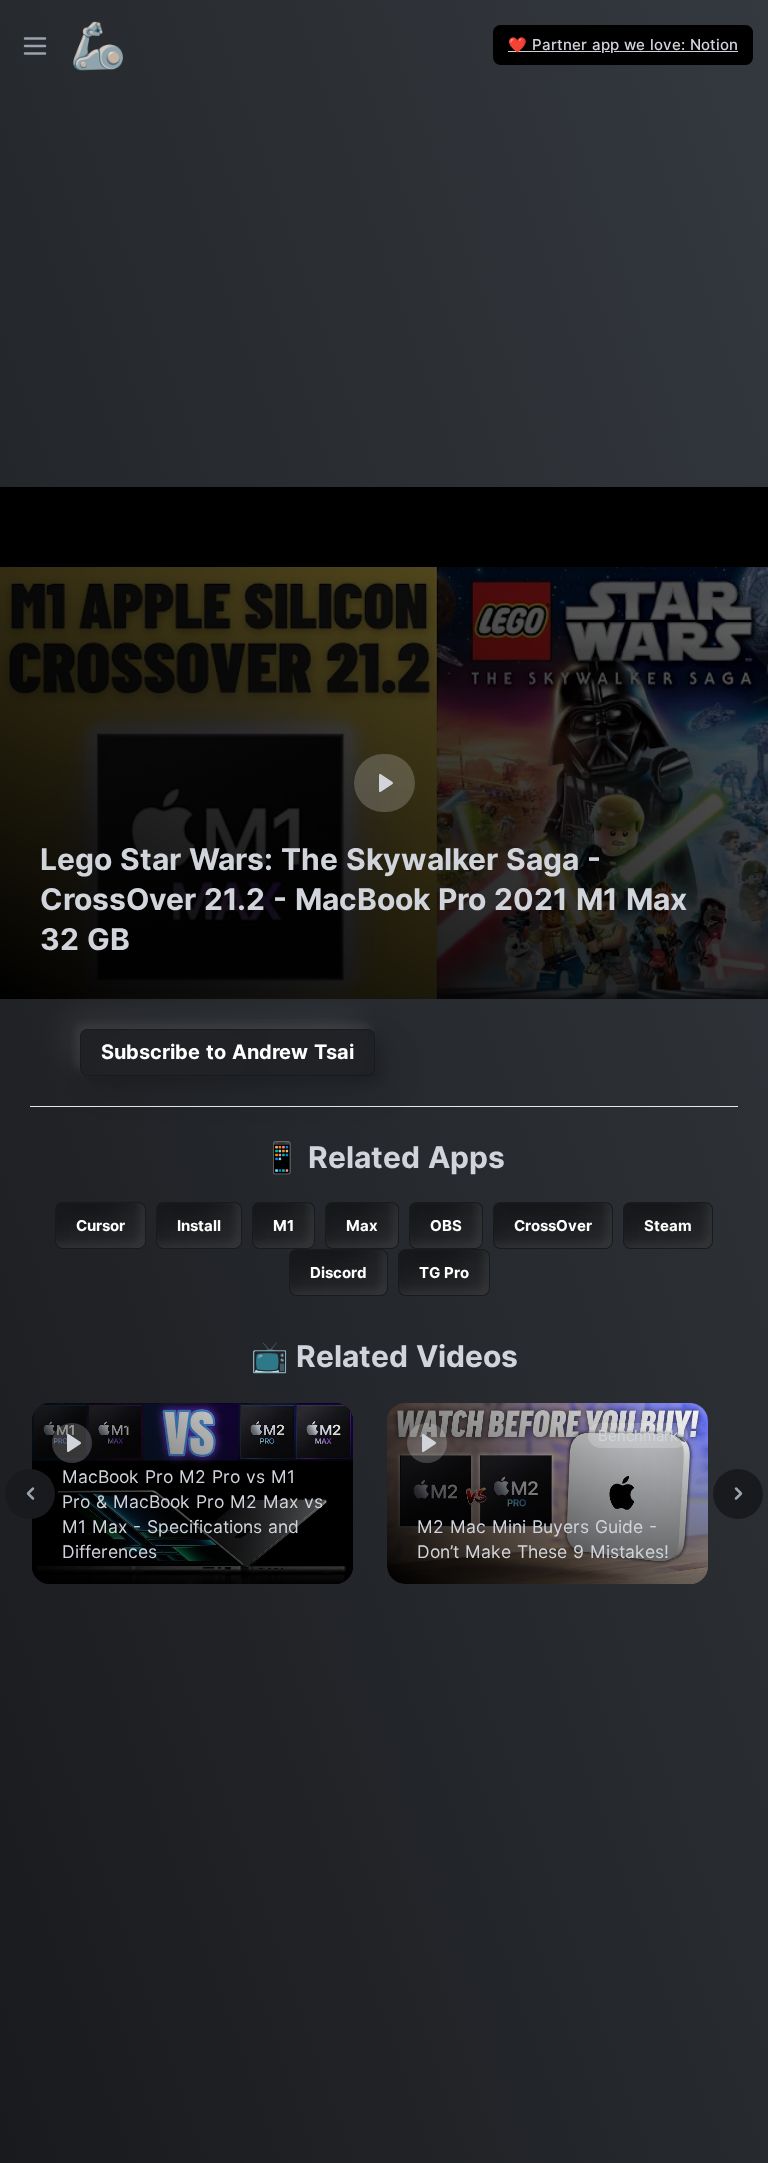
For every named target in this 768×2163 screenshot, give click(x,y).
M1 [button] (283, 1225)
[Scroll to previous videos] (30, 1494)
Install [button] (199, 1225)
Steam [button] (668, 1225)
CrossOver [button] (553, 1225)
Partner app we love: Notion (623, 44)
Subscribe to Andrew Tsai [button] (227, 1052)
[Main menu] (35, 46)
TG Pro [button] (444, 1272)
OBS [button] (446, 1225)
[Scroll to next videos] (738, 1494)
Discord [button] (338, 1272)
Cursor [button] (100, 1225)
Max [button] (362, 1225)
